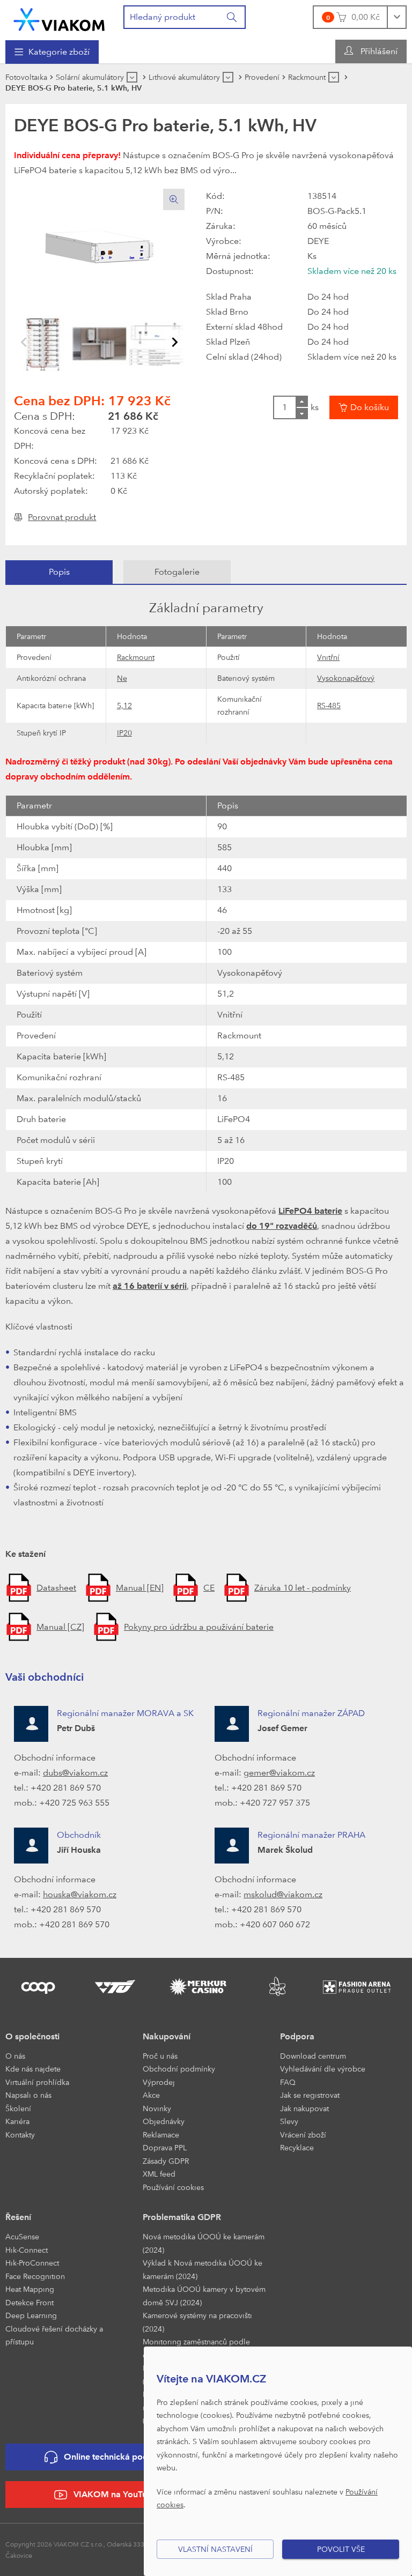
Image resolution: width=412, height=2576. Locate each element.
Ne (122, 678)
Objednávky (164, 2121)
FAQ (288, 2082)
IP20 (124, 733)
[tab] (59, 572)
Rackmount (136, 657)
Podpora (297, 2036)
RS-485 (329, 705)
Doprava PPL (165, 2147)
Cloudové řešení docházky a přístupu (54, 2335)
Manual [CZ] (60, 1627)
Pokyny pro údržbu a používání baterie (199, 1627)
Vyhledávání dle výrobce (323, 2069)
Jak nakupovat (304, 2108)
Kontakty (20, 2135)
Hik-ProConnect (32, 2263)
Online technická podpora (115, 2457)
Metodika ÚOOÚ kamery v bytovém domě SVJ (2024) (204, 2296)
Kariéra (17, 2121)
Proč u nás (160, 2056)
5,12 (124, 705)
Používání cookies (173, 2187)
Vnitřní (328, 657)
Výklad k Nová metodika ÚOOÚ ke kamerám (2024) (203, 2269)
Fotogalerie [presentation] (177, 572)
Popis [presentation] (59, 572)
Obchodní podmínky (179, 2069)
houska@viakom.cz (80, 1894)
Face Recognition (35, 2276)
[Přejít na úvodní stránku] (59, 20)
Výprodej (159, 2082)
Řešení (18, 2217)
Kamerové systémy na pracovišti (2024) (197, 2322)
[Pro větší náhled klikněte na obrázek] (99, 247)
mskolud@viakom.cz (283, 1894)
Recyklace (297, 2147)
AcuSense (22, 2236)
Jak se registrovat (310, 2095)
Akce (151, 2095)
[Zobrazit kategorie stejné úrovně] (132, 77)
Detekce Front (30, 2302)
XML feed (159, 2174)
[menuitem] (52, 52)
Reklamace (161, 2135)
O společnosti (32, 2036)
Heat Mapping (30, 2289)
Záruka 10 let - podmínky (303, 1588)
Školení (18, 2108)
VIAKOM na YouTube (115, 2494)
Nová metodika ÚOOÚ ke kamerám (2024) (204, 2243)
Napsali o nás (28, 2095)
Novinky (157, 2108)
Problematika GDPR (182, 2217)
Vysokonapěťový (346, 678)
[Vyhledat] (232, 17)
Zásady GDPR (166, 2161)
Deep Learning (31, 2315)
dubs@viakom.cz (75, 1773)
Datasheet (56, 1588)
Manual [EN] (140, 1588)
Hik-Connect (27, 2250)
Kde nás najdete (33, 2069)
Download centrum (313, 2056)
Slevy (289, 2121)
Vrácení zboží (303, 2135)
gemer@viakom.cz (279, 1773)
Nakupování (167, 2036)
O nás (15, 2056)
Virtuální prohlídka (37, 2082)
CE (209, 1588)
